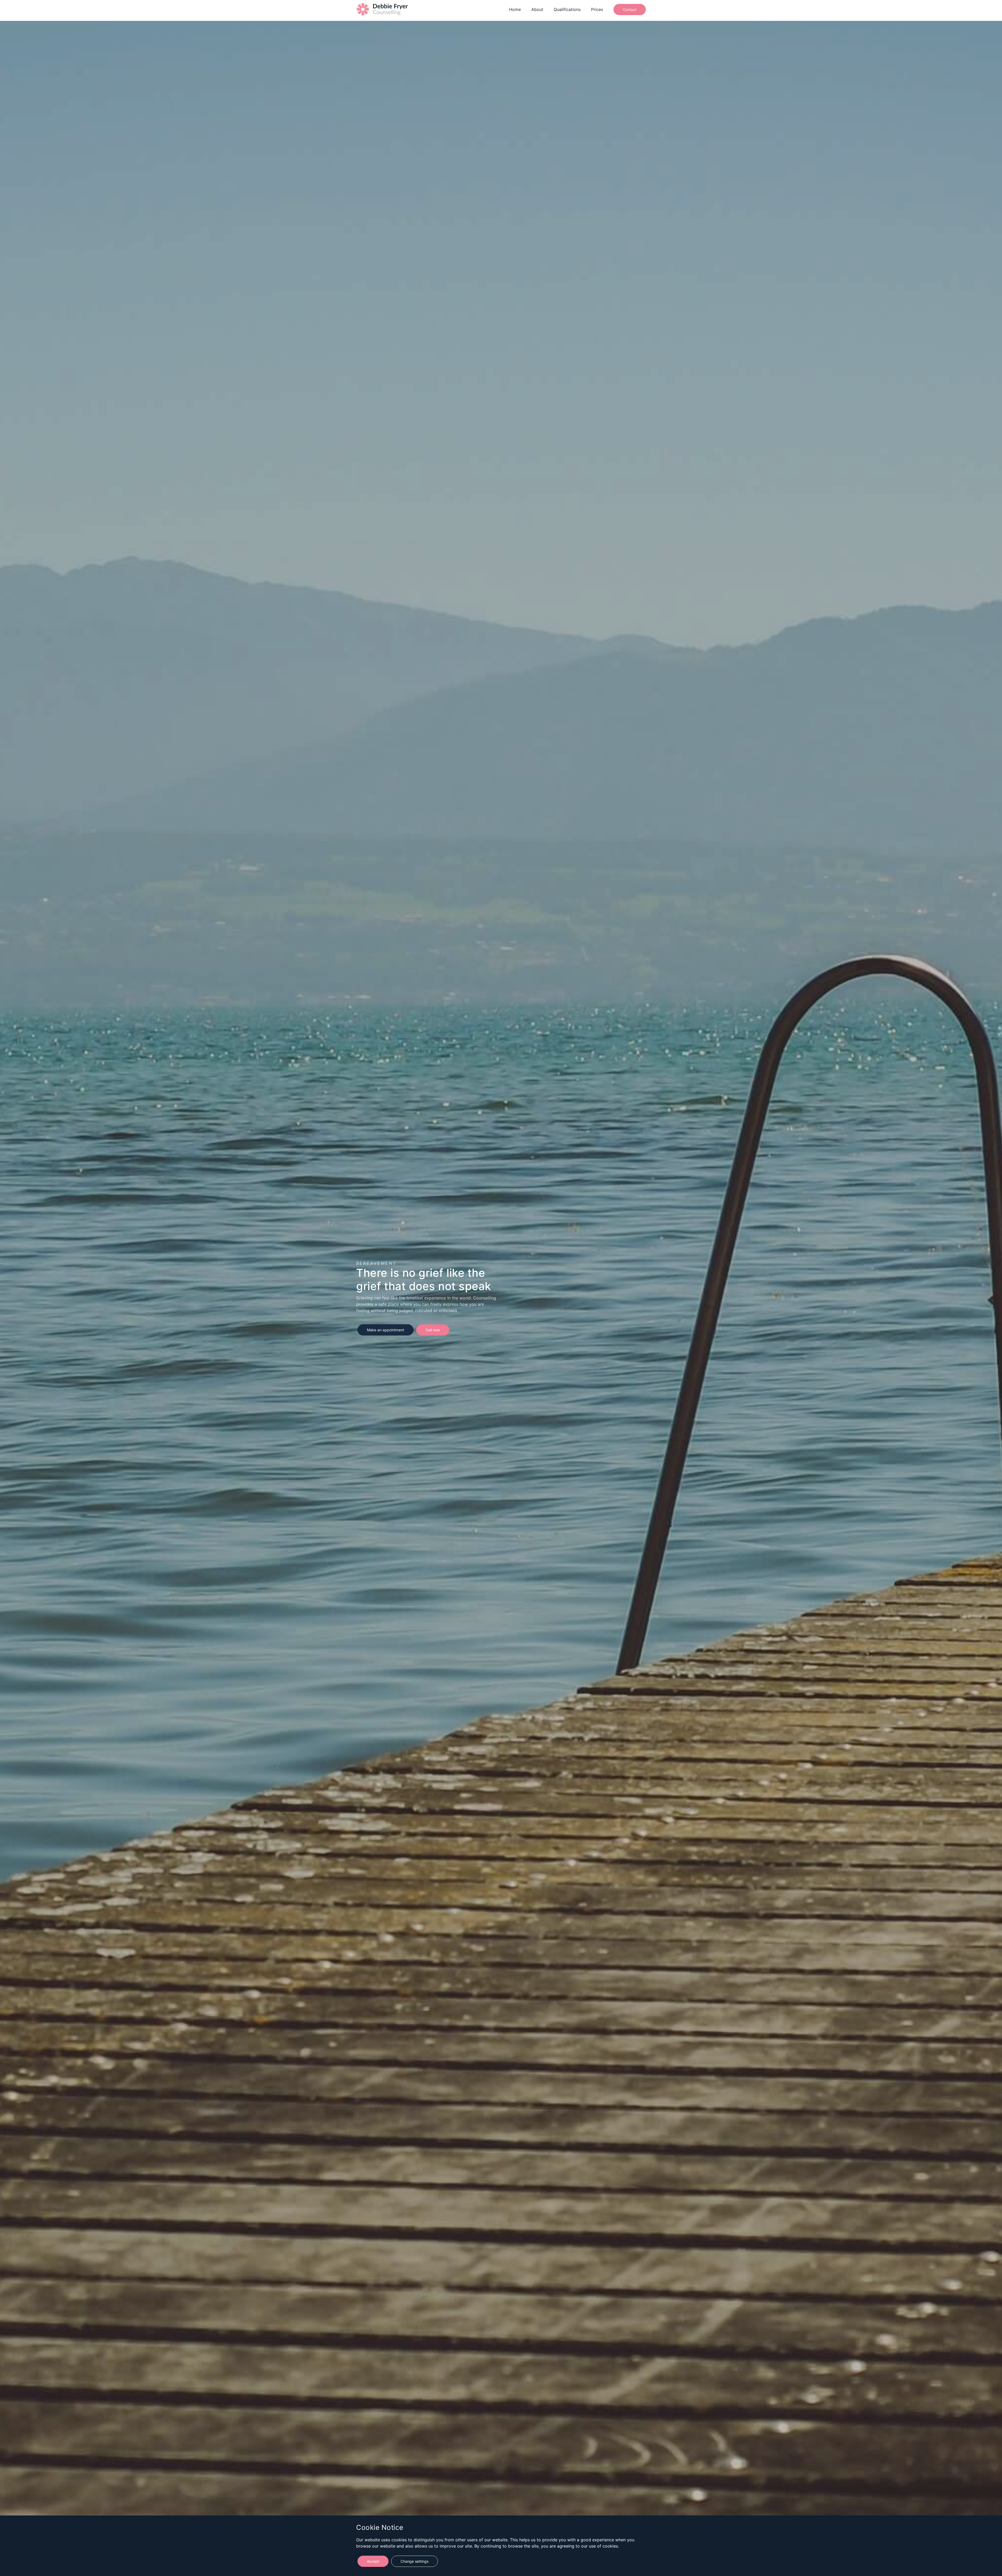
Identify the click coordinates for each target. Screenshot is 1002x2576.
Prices (597, 9)
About (537, 9)
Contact (630, 10)
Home (515, 9)
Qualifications (567, 9)
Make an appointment (386, 1330)
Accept (373, 2561)
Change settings (414, 2561)
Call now (433, 1330)
